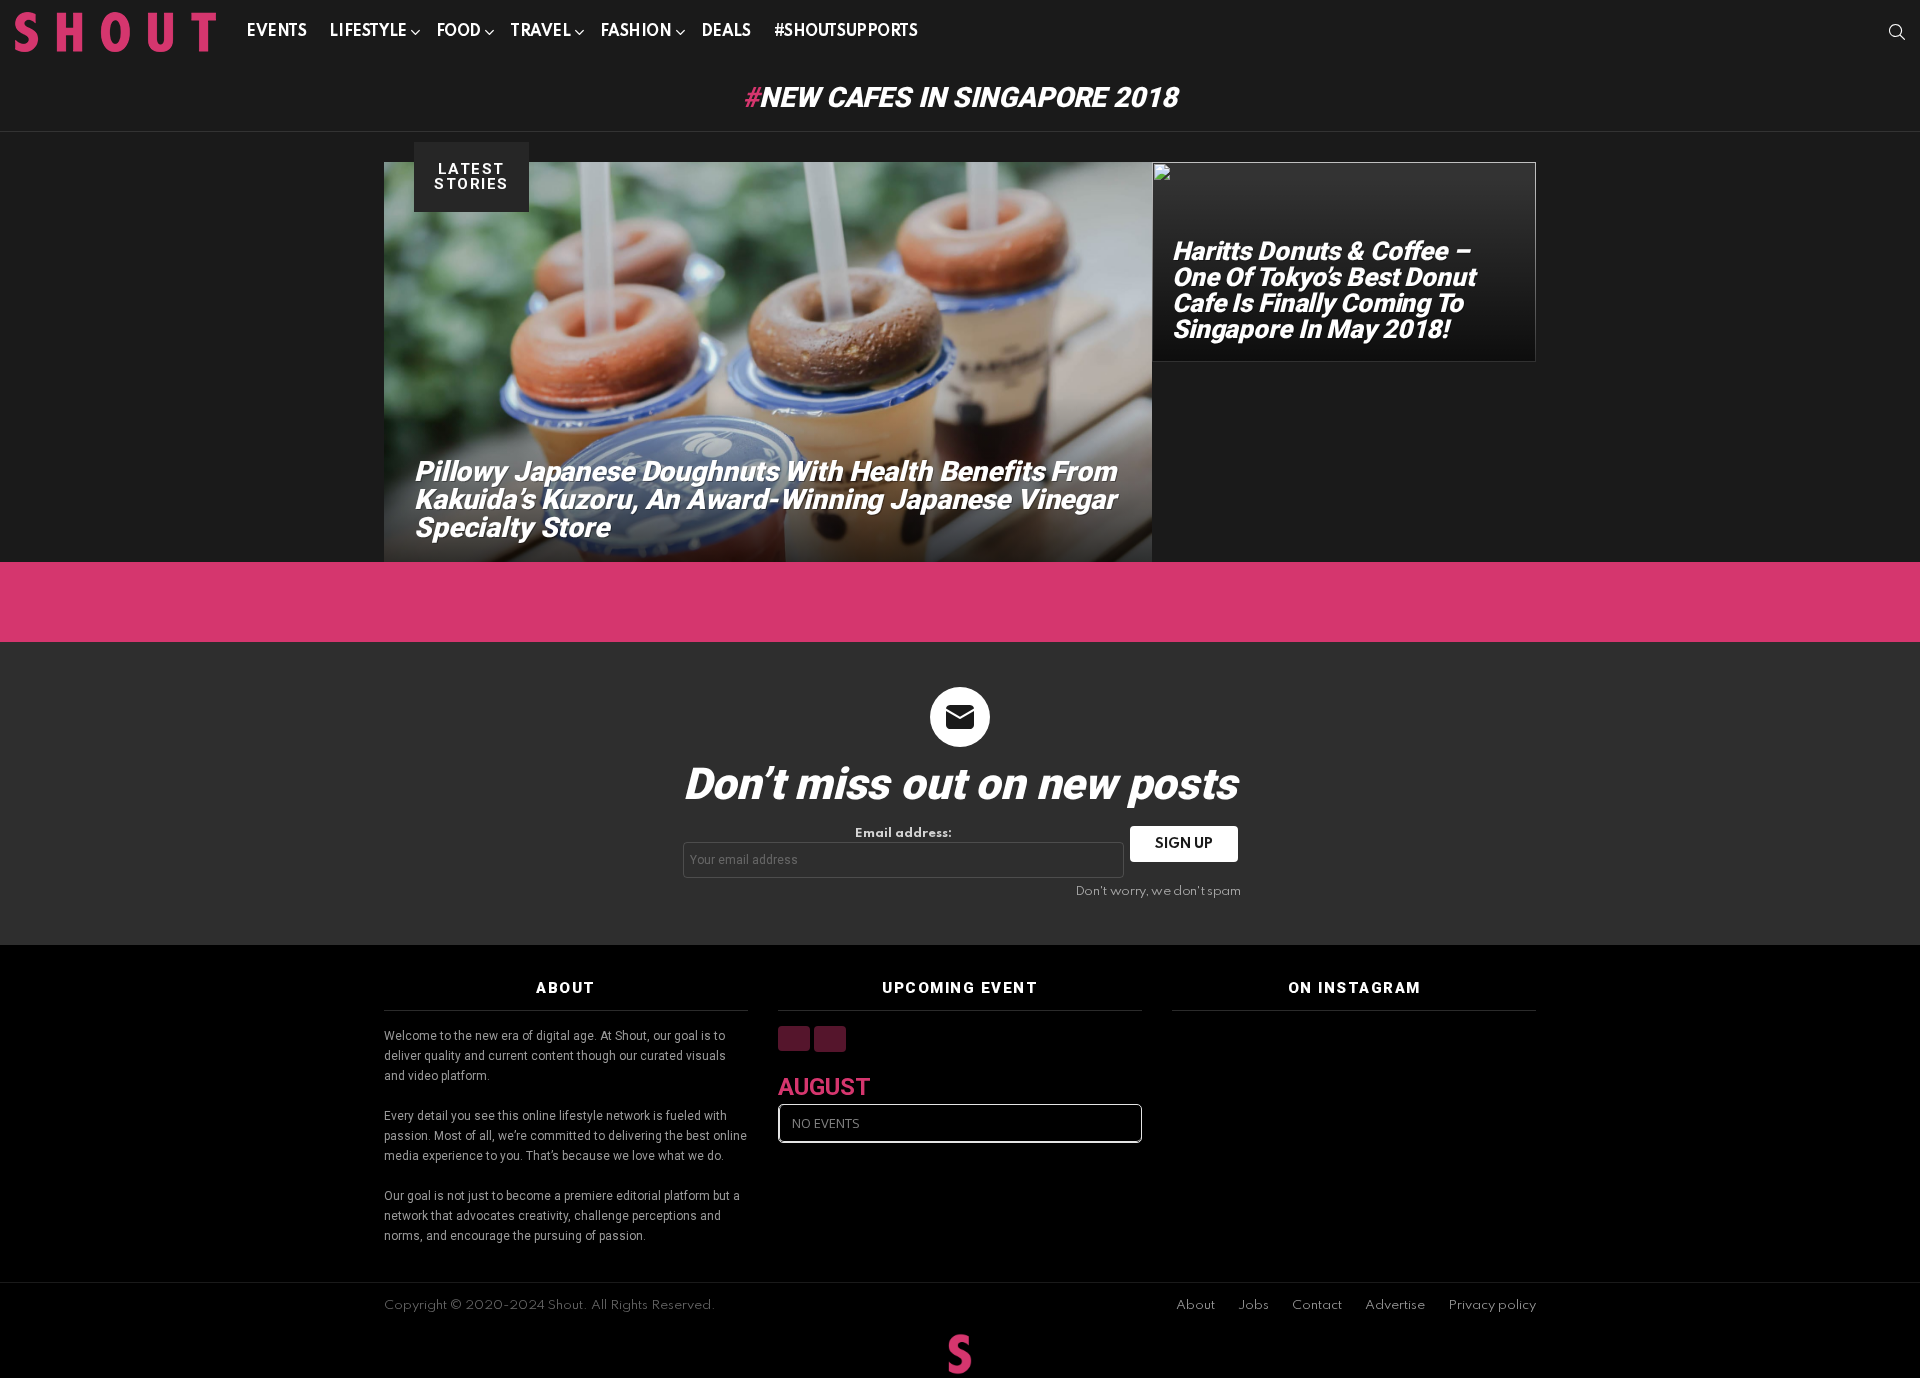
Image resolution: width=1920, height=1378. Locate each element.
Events (276, 32)
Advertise (1395, 1305)
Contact (1317, 1305)
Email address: (903, 833)
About (1195, 1305)
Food (458, 32)
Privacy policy (1492, 1305)
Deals (726, 32)
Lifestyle (367, 32)
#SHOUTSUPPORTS (846, 32)
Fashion (636, 32)
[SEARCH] (1897, 32)
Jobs (1253, 1305)
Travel (540, 32)
